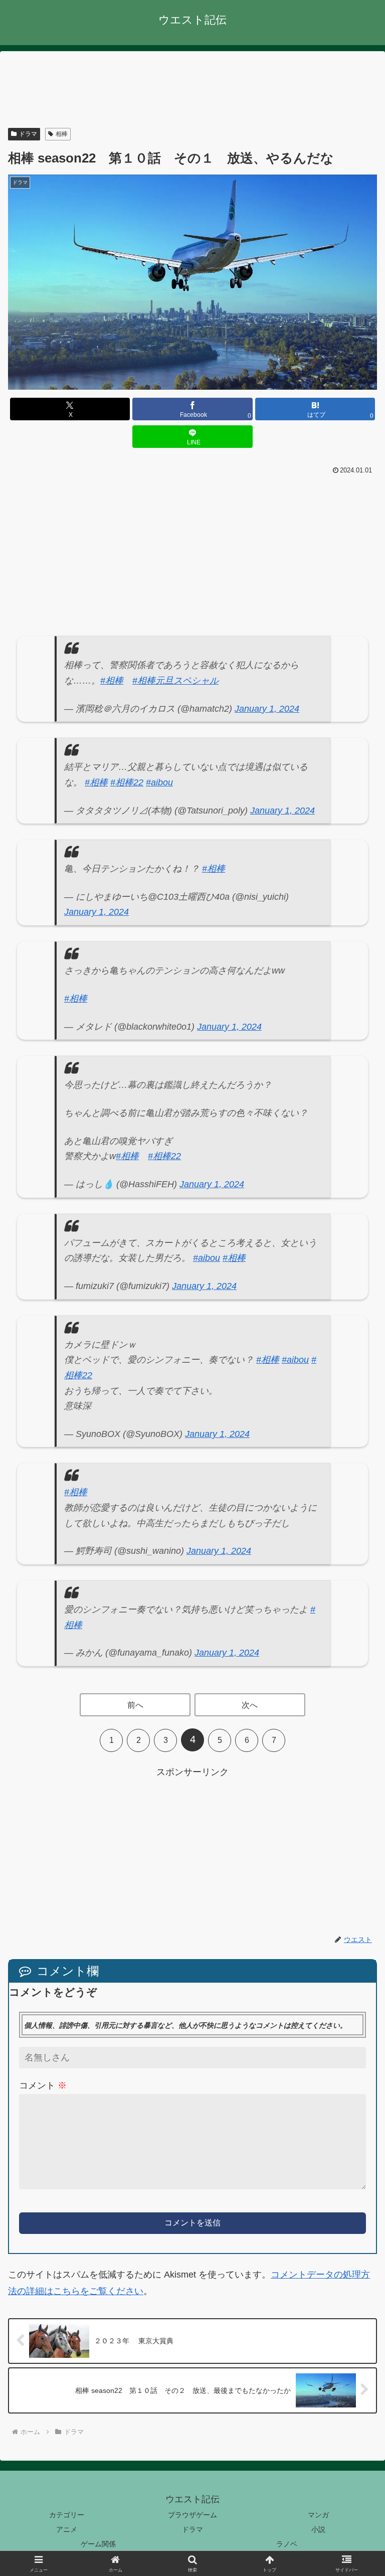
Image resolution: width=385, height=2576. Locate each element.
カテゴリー (67, 2515)
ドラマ (28, 134)
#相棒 (112, 681)
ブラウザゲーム (192, 2515)
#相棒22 (127, 782)
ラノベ (287, 2544)
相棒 (62, 134)
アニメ (67, 2529)
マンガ (318, 2515)
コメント (43, 2085)
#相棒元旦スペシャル (175, 681)
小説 (318, 2529)
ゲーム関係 (98, 2544)
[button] (356, 1787)
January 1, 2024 (267, 709)
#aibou (159, 782)
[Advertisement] (192, 90)
